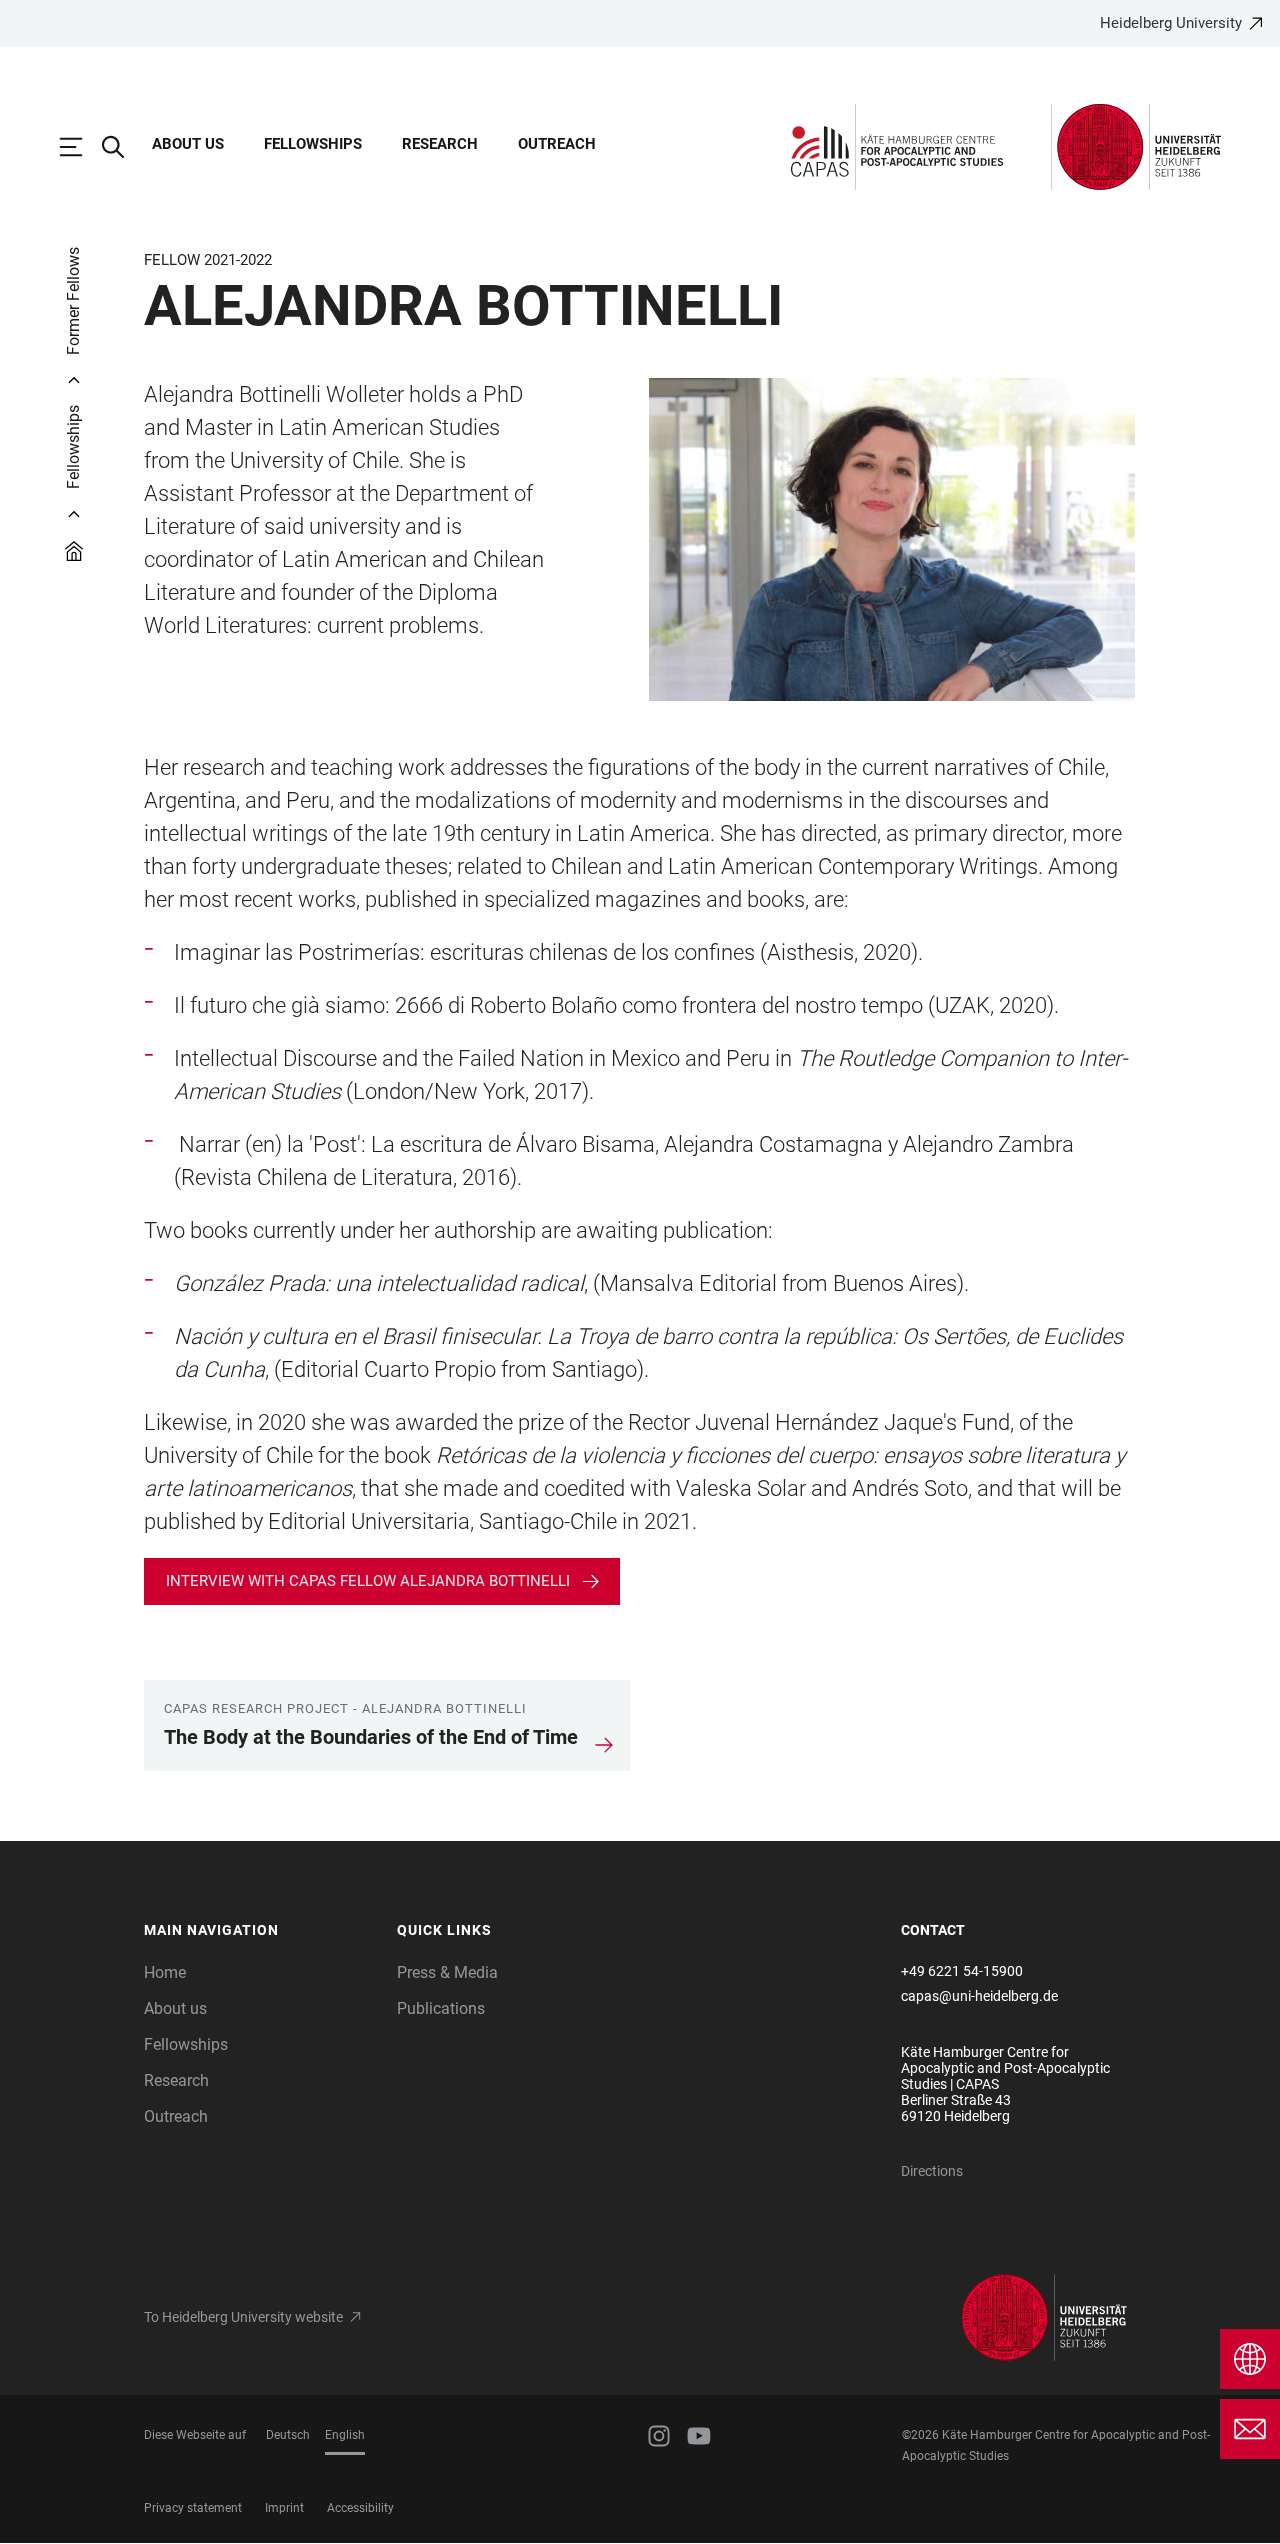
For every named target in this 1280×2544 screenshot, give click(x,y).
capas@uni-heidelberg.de (979, 1996)
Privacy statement (193, 2508)
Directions (932, 2171)
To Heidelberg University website (243, 2317)
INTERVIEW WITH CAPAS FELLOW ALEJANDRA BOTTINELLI (368, 1581)
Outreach (557, 144)
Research (440, 144)
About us (188, 144)
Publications (441, 2008)
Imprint (284, 2508)
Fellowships (313, 144)
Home (165, 1972)
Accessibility (360, 2508)
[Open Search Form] (123, 147)
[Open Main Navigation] (81, 147)
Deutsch (288, 2435)
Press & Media (447, 1972)
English (345, 2435)
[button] (260, 1931)
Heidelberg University (1171, 23)
